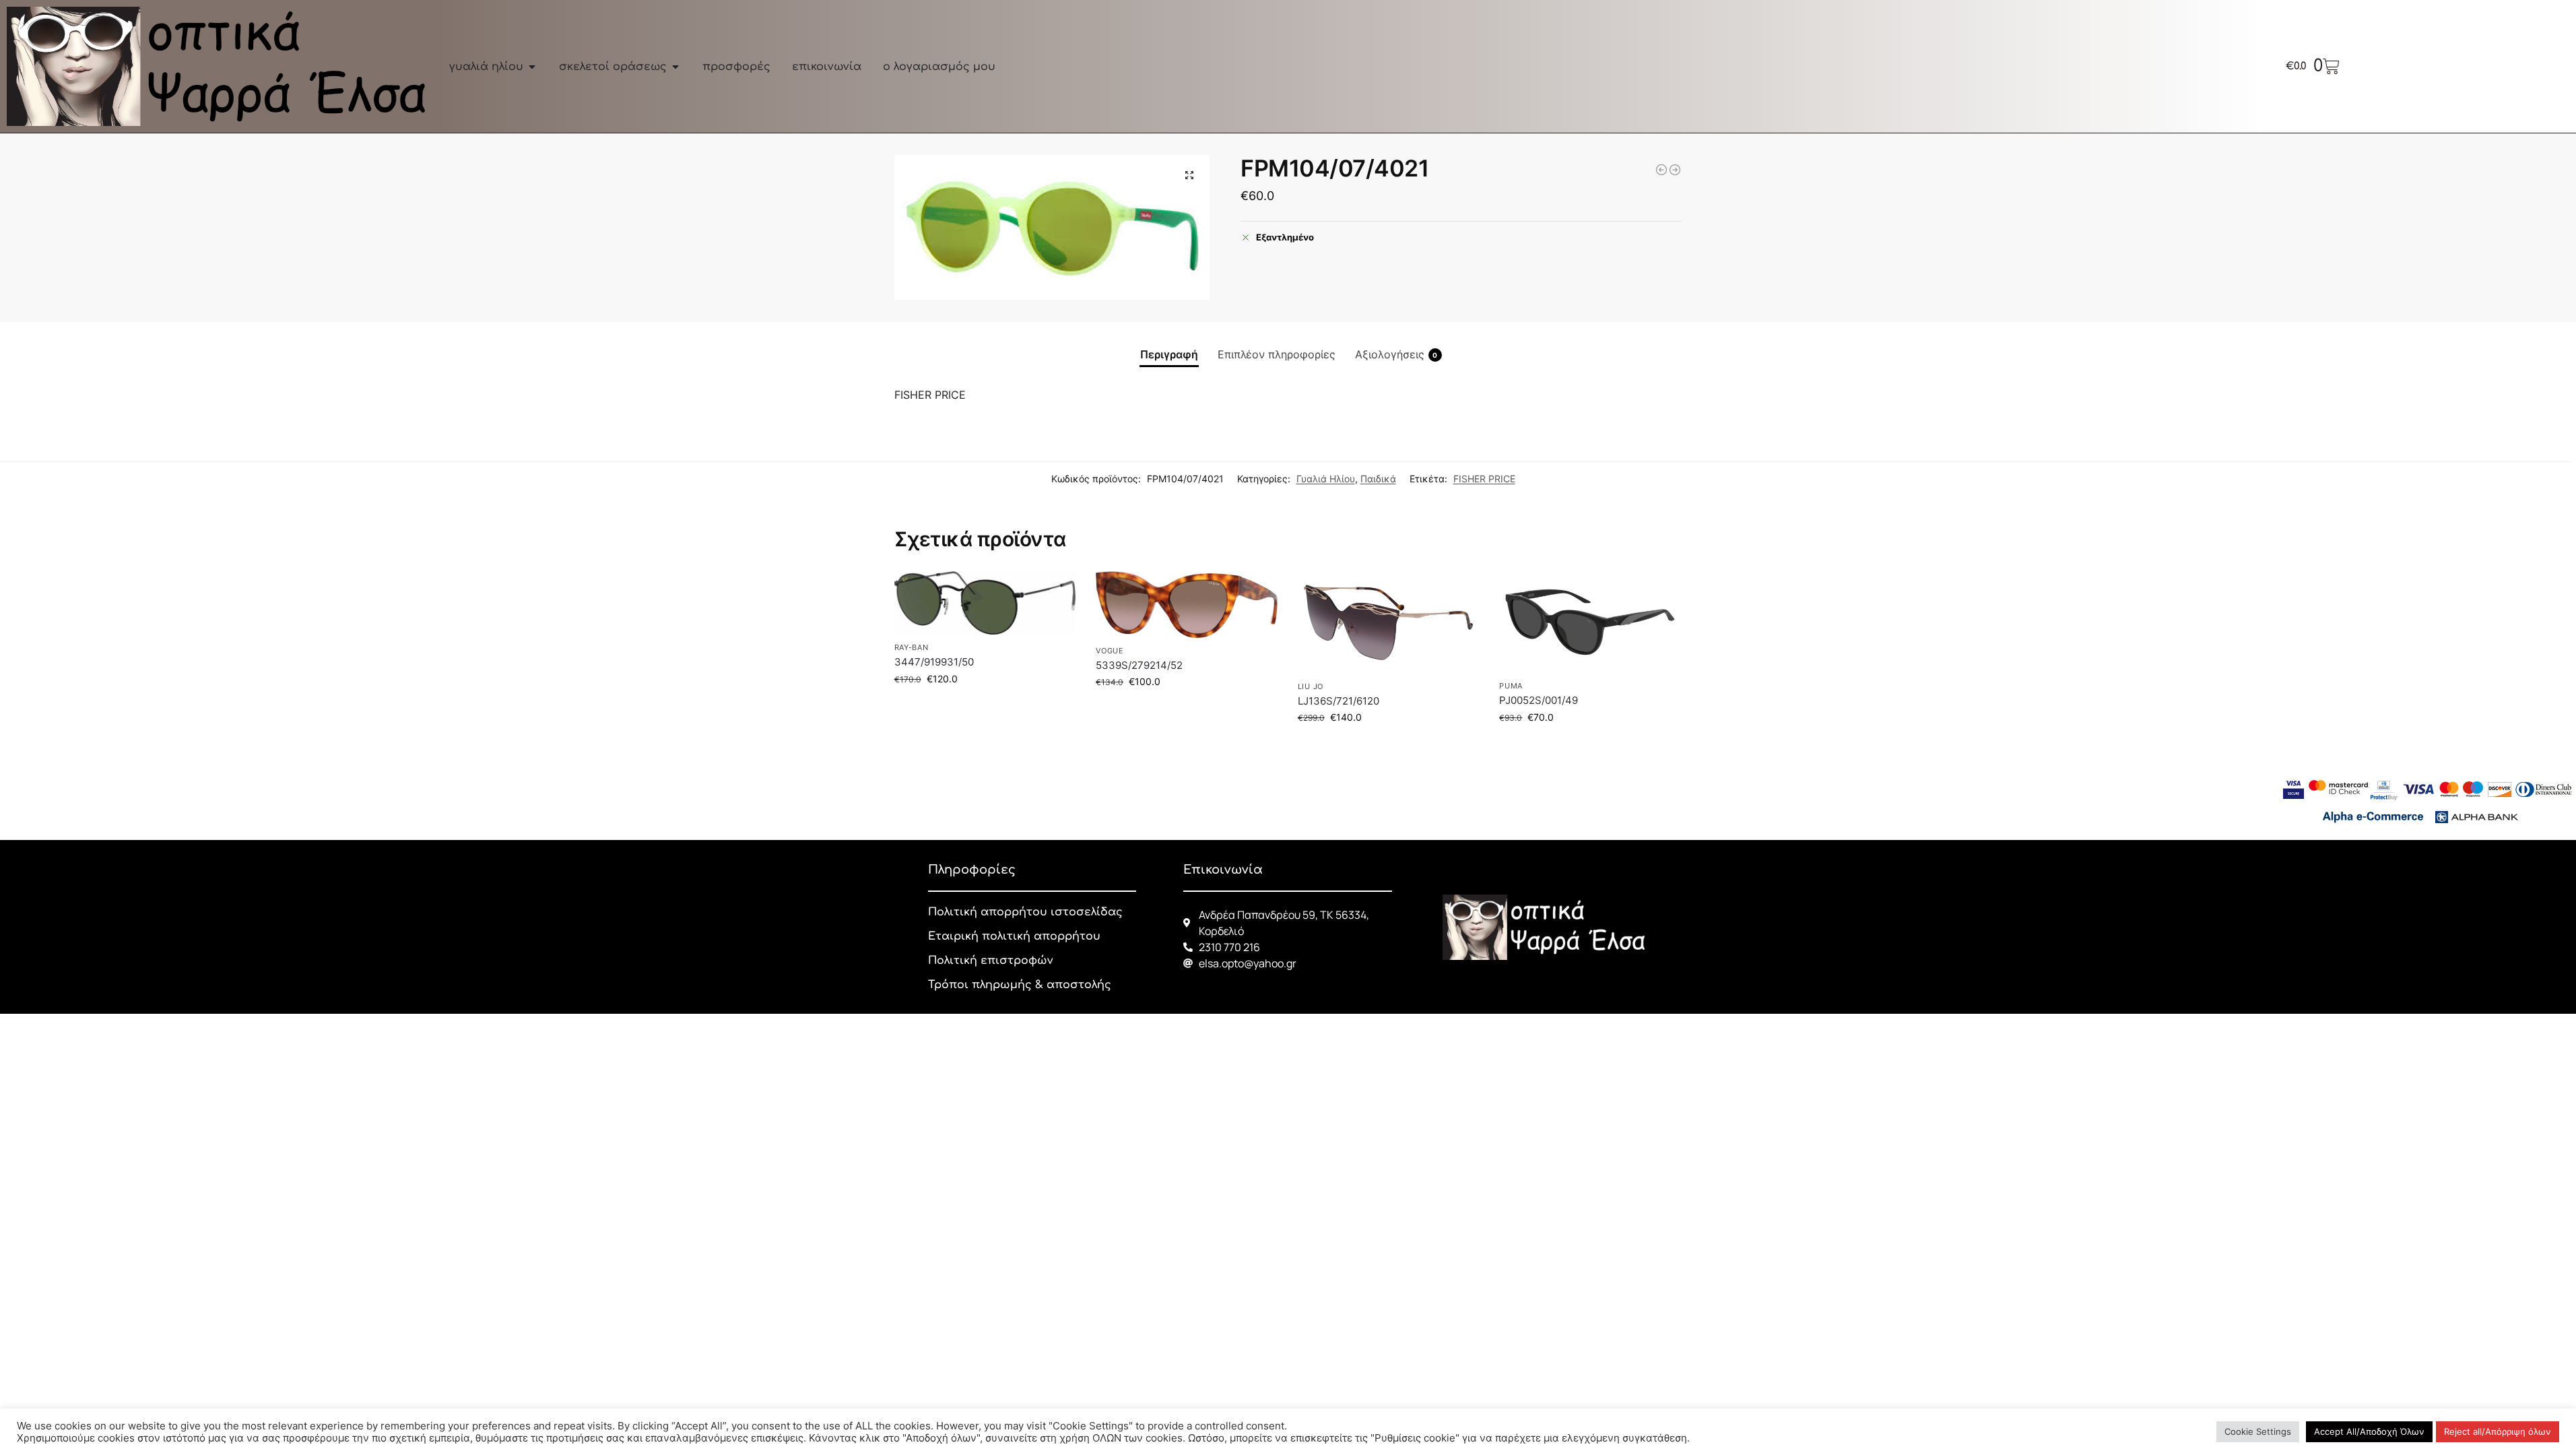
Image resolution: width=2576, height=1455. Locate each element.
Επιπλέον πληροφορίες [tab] (1277, 354)
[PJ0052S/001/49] (1590, 622)
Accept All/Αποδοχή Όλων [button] (2369, 1431)
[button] (1189, 175)
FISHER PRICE (1484, 479)
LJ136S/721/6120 (1339, 701)
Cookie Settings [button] (2258, 1431)
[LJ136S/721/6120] (1389, 622)
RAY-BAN (912, 647)
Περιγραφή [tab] (1169, 354)
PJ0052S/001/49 (1539, 700)
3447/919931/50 (934, 662)
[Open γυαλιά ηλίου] (532, 67)
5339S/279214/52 (1139, 665)
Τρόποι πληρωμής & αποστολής (1020, 985)
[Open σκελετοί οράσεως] (675, 67)
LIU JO (1311, 686)
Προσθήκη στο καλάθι (985, 707)
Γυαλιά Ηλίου (1326, 479)
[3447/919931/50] (985, 603)
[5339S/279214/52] (1187, 605)
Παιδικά (1378, 479)
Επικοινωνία (1223, 870)
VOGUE (1110, 651)
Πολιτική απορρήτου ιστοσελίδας (1025, 912)
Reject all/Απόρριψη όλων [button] (2498, 1431)
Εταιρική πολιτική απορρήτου (1014, 936)
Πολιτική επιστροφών (990, 961)
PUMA (1511, 686)
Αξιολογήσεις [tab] (1396, 354)
